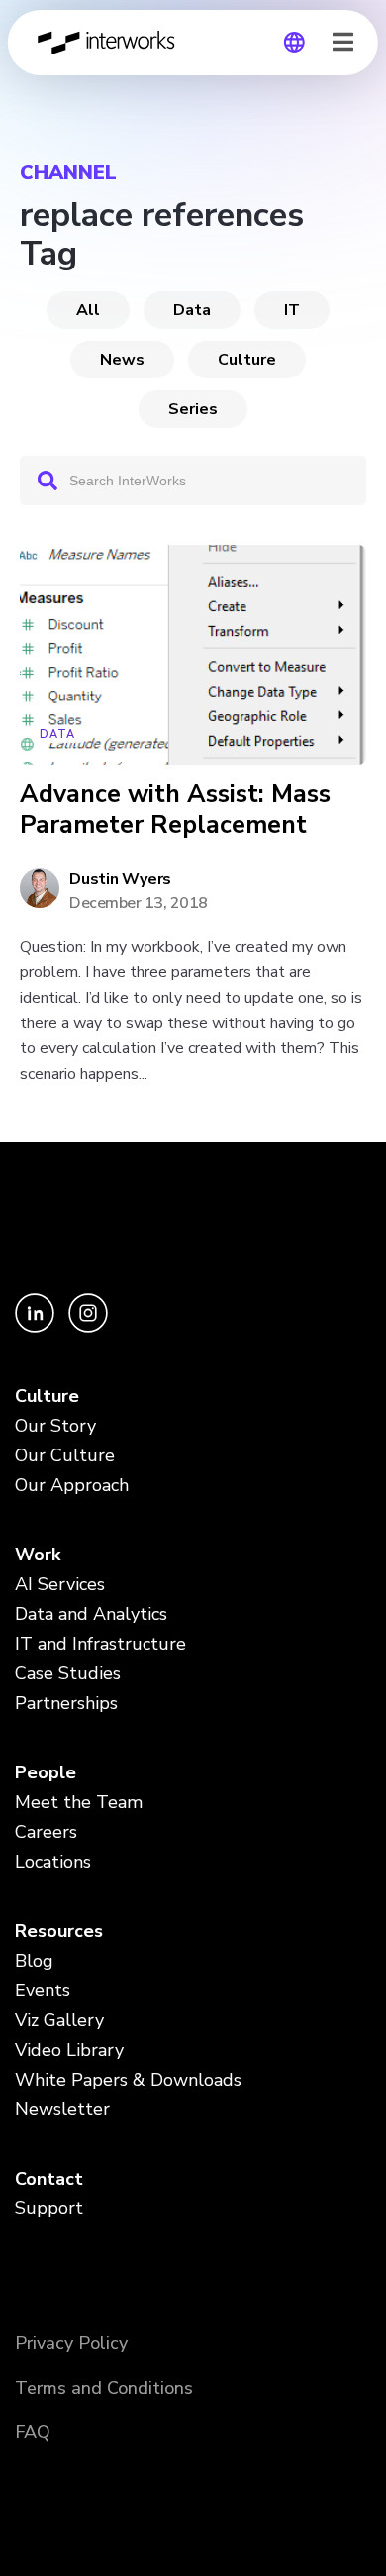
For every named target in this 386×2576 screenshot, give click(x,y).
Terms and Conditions (104, 2388)
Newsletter (62, 2109)
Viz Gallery (59, 2020)
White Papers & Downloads (128, 2080)
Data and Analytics (91, 1614)
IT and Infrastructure (100, 1644)
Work (38, 1555)
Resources (59, 1931)
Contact (49, 2179)
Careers (46, 1832)
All (88, 310)
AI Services (60, 1584)
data (192, 310)
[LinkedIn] (37, 1327)
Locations (53, 1862)
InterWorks (112, 43)
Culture (247, 360)
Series (193, 409)
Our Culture (65, 1455)
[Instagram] (88, 1327)
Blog (34, 1961)
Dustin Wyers (120, 879)
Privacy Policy (71, 2343)
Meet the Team (79, 1802)
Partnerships (66, 1703)
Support (49, 2208)
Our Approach (72, 1485)
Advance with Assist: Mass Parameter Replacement (175, 810)
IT (292, 310)
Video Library (69, 2050)
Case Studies (68, 1673)
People (46, 1772)
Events (43, 1990)
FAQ (33, 2432)
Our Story (55, 1426)
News (122, 360)
